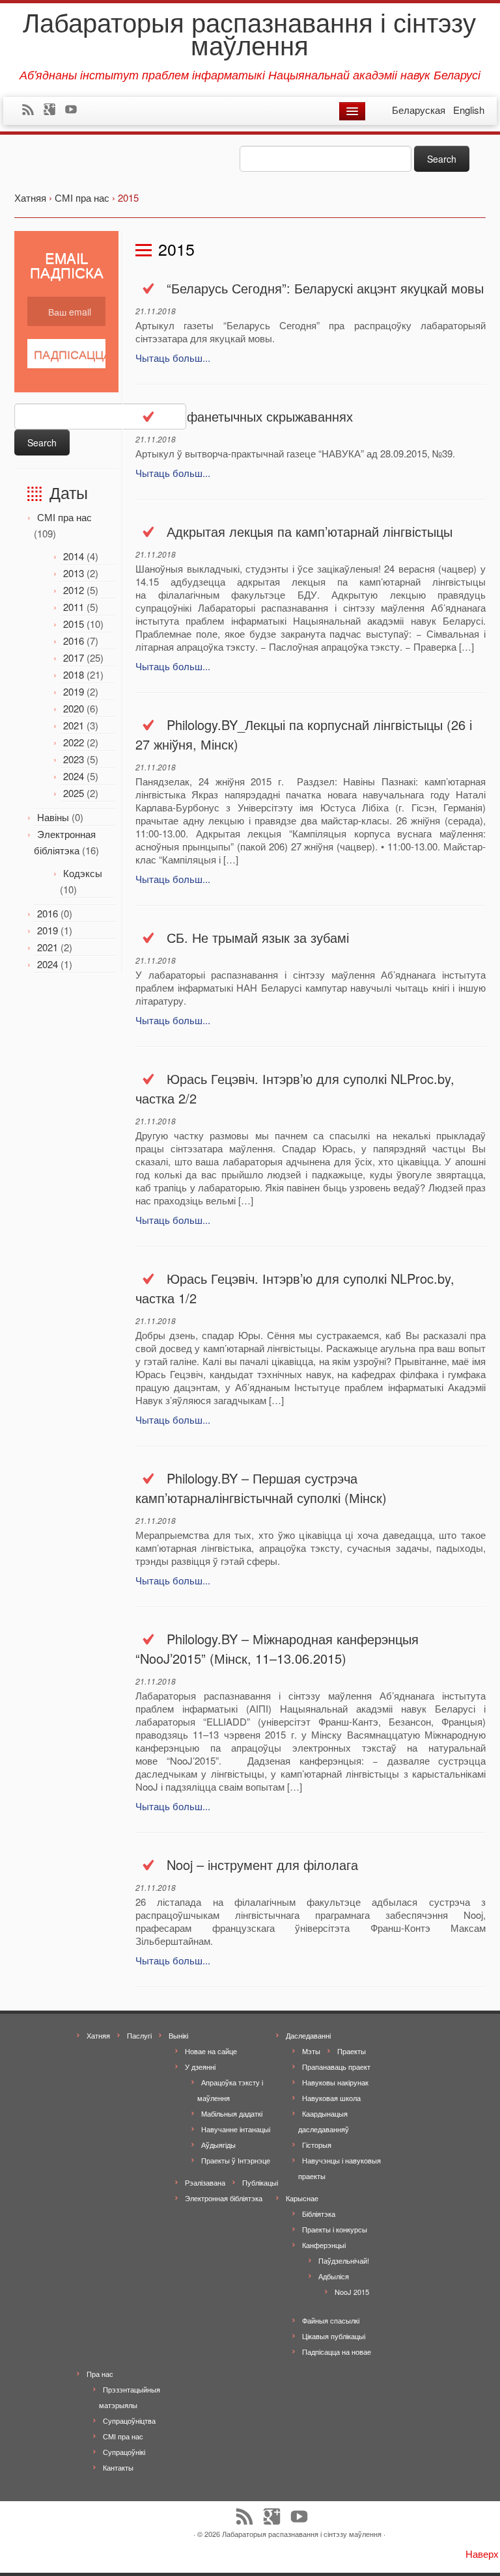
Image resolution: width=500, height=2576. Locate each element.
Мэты (311, 2051)
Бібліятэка (319, 2214)
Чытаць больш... (173, 358)
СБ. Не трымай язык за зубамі (258, 937)
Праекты (352, 2051)
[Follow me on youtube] (75, 111)
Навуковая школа (331, 2098)
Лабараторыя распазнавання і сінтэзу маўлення (249, 33)
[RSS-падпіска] (32, 111)
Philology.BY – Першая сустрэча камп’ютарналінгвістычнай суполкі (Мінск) (261, 1488)
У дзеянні (200, 2067)
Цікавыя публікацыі (334, 2336)
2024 (74, 776)
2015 (74, 624)
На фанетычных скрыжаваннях (260, 416)
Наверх (482, 2554)
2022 (74, 742)
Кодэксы (83, 873)
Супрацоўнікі (124, 2452)
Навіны (53, 817)
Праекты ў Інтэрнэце (236, 2160)
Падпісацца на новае (337, 2352)
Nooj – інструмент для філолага (262, 1864)
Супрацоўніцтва (129, 2420)
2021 (74, 725)
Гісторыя (317, 2145)
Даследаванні (308, 2035)
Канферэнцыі (324, 2245)
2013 (74, 573)
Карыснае (302, 2198)
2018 (74, 674)
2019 (74, 691)
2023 (74, 759)
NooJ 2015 (352, 2292)
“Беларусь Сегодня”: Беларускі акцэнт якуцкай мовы (325, 288)
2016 (74, 641)
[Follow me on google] (54, 111)
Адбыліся (334, 2276)
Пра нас (100, 2374)
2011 (74, 607)
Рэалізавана (205, 2182)
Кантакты (118, 2467)
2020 (74, 708)
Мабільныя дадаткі (232, 2113)
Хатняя (98, 2035)
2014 (74, 556)
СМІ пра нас (64, 517)
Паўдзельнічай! (344, 2260)
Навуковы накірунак (335, 2082)
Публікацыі (260, 2182)
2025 (74, 793)
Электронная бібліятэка (224, 2198)
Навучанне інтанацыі (236, 2129)
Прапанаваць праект (336, 2067)
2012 (74, 590)
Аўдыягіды (218, 2145)
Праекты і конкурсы (335, 2229)
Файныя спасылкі (331, 2320)
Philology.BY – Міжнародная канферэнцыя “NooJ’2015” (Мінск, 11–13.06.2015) (277, 1648)
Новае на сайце (211, 2051)
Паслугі (139, 2035)
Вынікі (178, 2035)
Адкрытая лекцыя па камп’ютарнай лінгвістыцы (310, 531)
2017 (74, 658)
